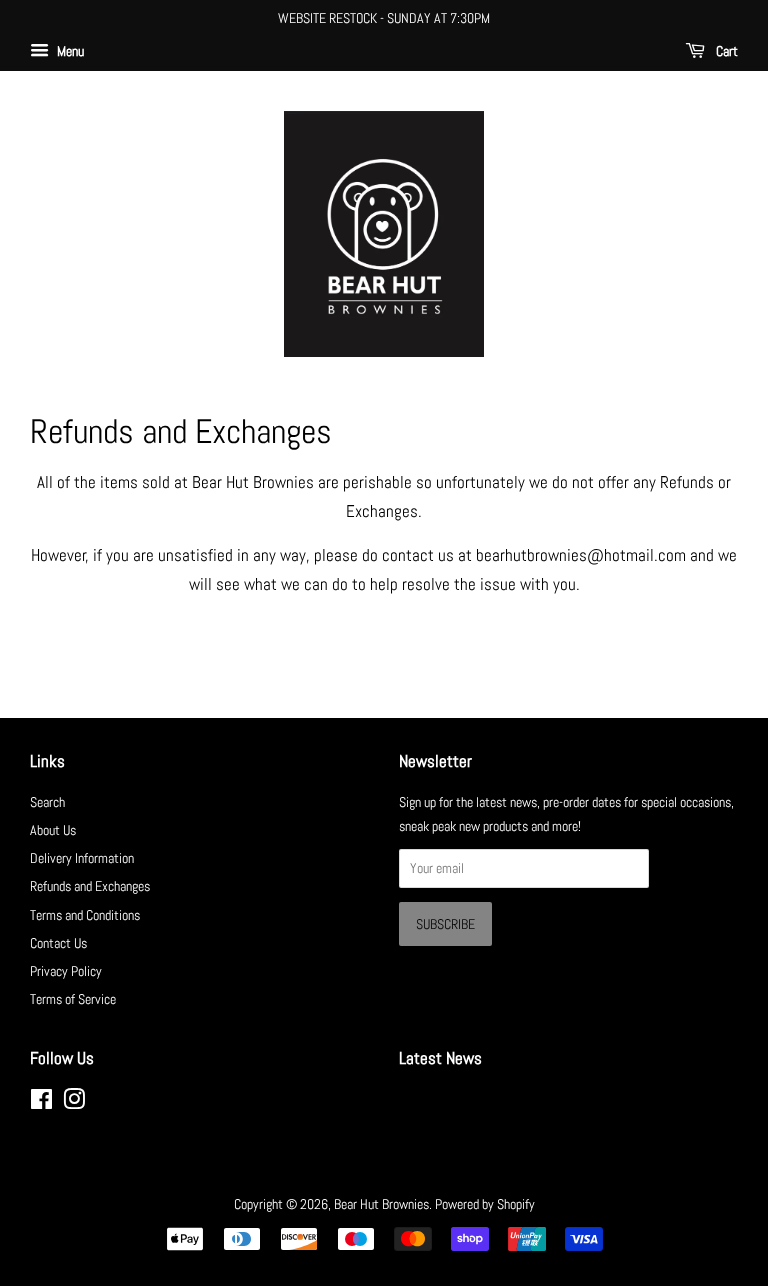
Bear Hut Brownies (381, 1204)
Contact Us (58, 943)
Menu (69, 51)
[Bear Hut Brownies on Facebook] (41, 1103)
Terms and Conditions (85, 915)
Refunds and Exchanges (90, 886)
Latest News (440, 1058)
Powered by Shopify (485, 1204)
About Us (53, 830)
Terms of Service (73, 999)
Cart (725, 51)
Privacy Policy (66, 971)
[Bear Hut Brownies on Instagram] (74, 1103)
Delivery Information (82, 858)
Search (47, 802)
